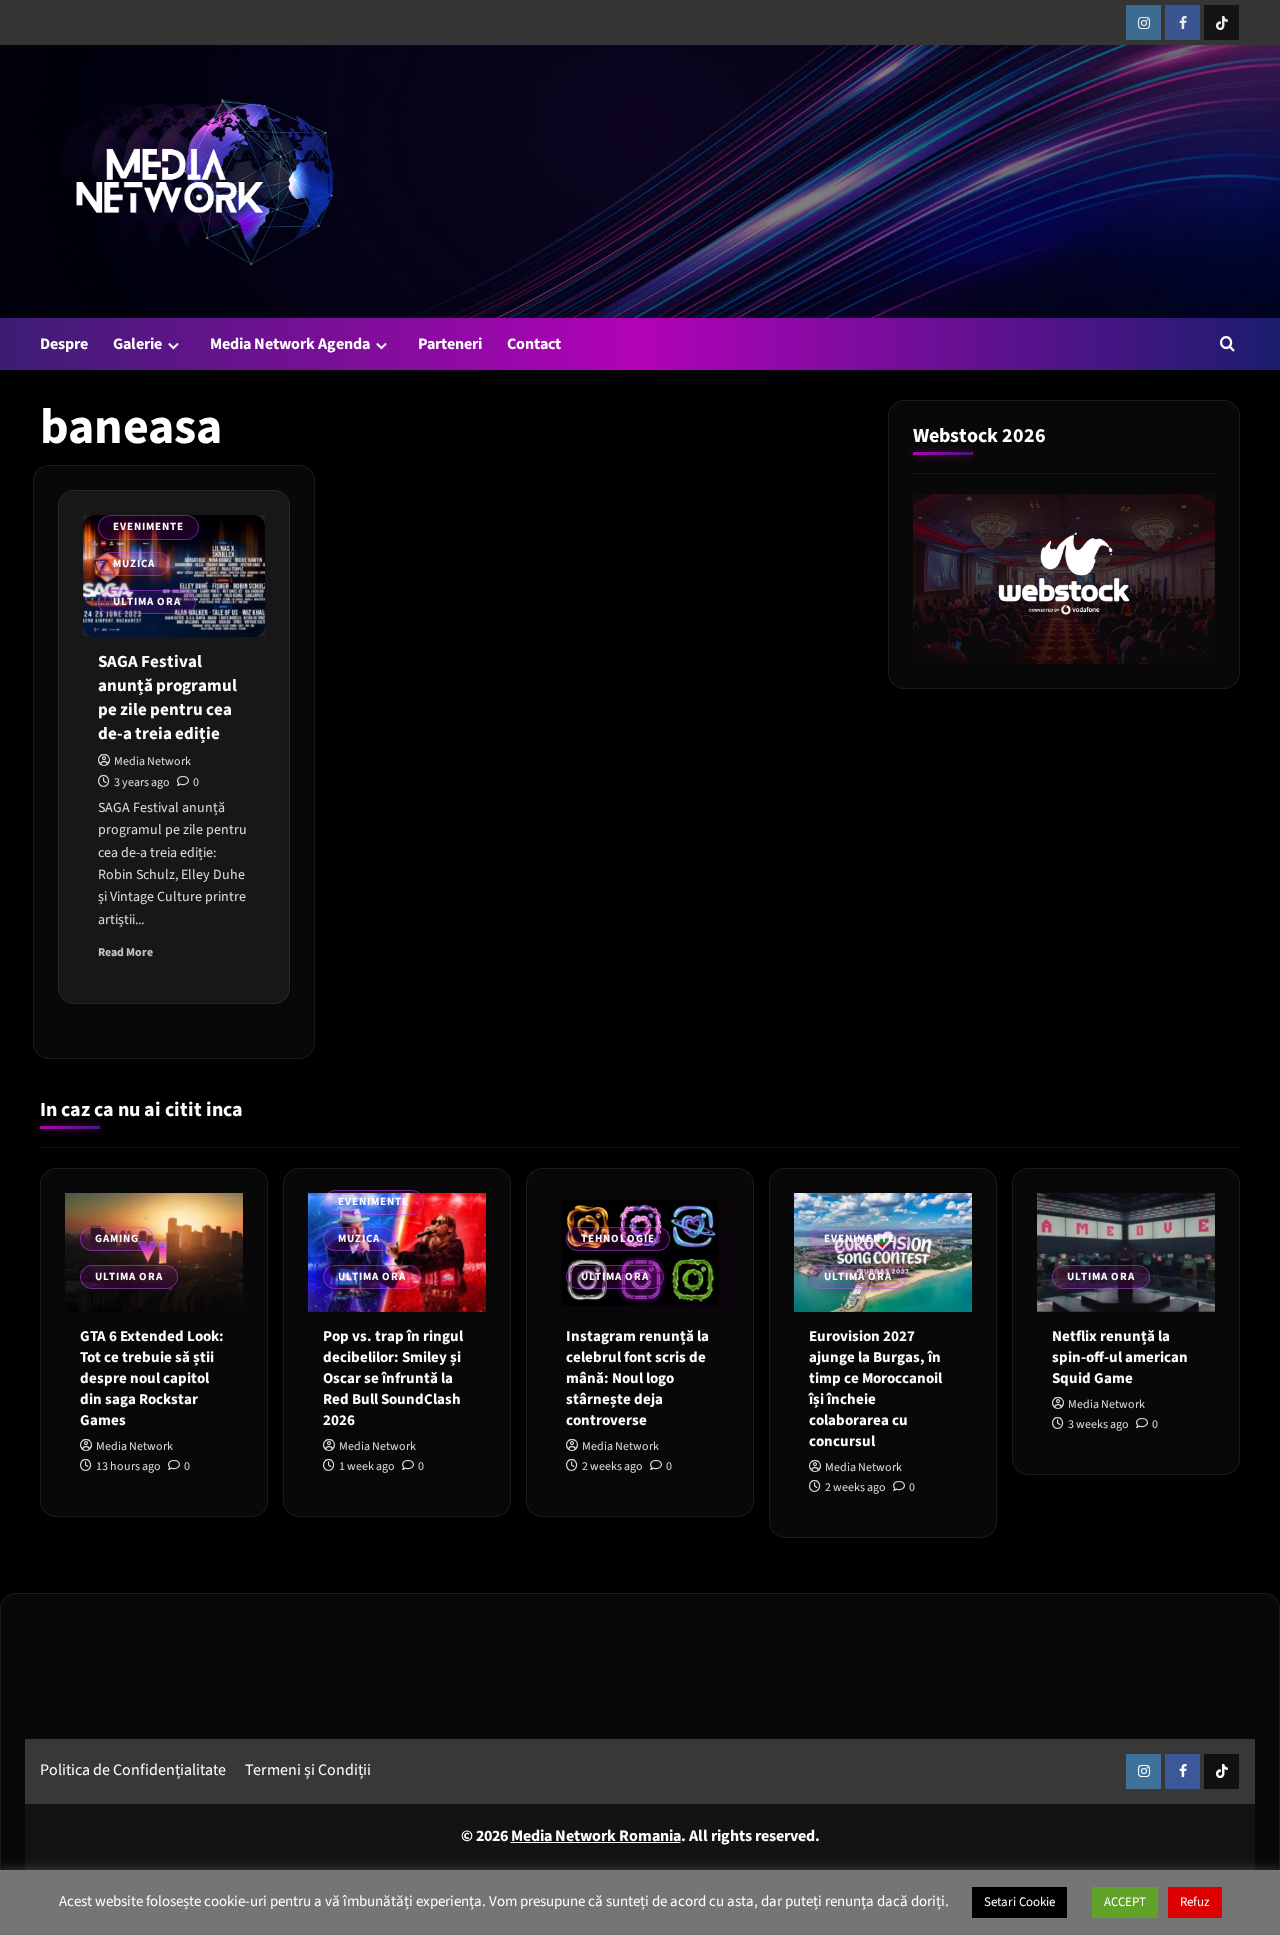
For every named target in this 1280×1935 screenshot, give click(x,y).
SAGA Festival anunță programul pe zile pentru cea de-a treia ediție (167, 698)
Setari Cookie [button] (1019, 1902)
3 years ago (142, 782)
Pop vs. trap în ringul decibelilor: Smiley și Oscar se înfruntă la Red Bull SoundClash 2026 (393, 1379)
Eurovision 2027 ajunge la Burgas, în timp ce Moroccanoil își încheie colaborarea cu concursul (875, 1390)
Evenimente (148, 526)
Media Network (152, 762)
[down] (173, 345)
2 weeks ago (612, 1467)
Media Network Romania (596, 1836)
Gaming (117, 1238)
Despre (64, 344)
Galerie (137, 344)
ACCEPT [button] (1125, 1902)
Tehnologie (618, 1238)
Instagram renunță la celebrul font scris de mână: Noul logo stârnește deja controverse (637, 1379)
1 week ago (367, 1467)
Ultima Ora (147, 601)
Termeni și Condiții (308, 1771)
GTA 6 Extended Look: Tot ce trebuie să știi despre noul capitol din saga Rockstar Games (152, 1379)
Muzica (134, 563)
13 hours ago (128, 1467)
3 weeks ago (1098, 1425)
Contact (534, 344)
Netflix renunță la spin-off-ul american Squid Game (1120, 1358)
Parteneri (450, 344)
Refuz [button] (1195, 1902)
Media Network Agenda (290, 344)
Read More (125, 953)
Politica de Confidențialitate (133, 1771)
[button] (1227, 343)
